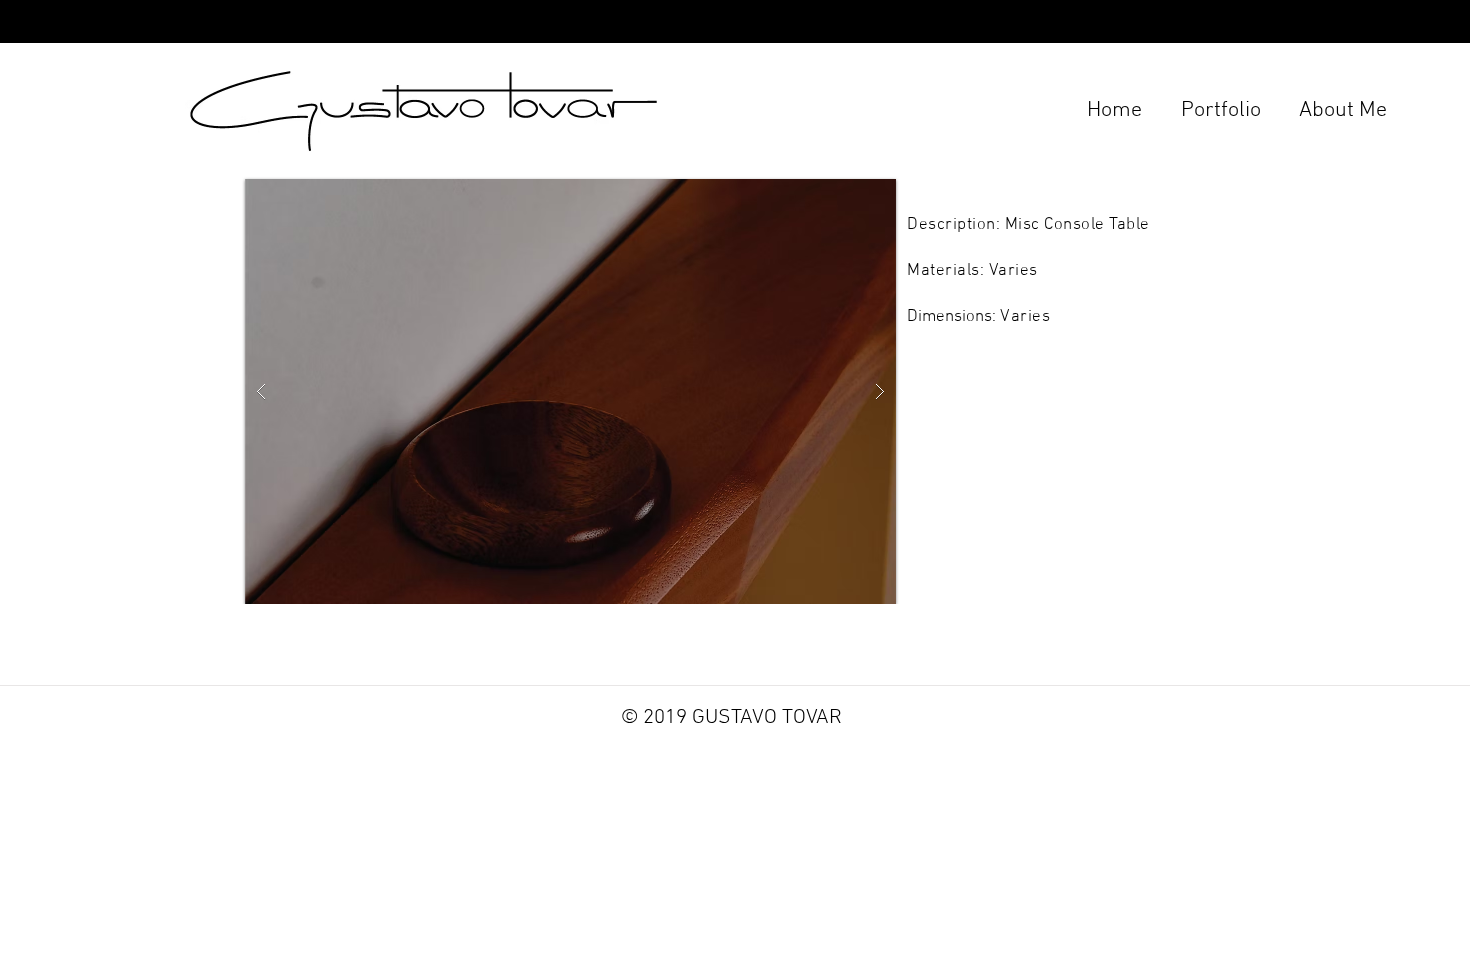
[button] (570, 391)
